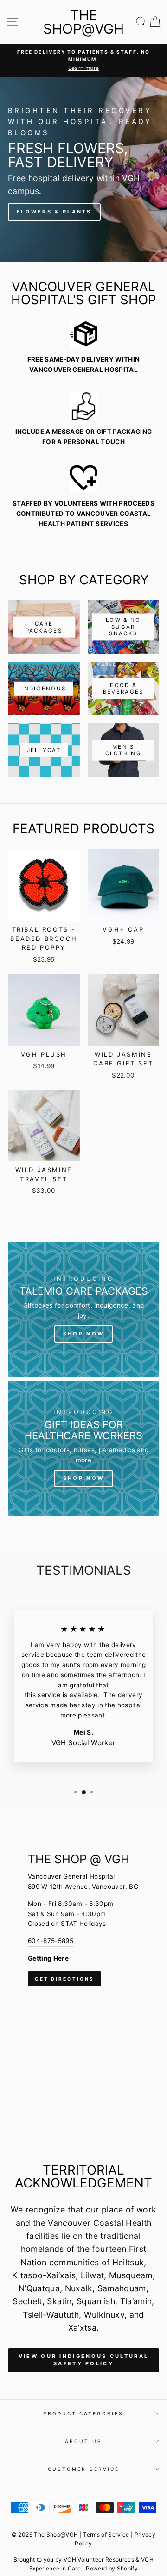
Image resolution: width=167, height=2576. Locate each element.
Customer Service (83, 2469)
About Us (83, 2441)
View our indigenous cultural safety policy (83, 2360)
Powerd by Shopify (112, 2568)
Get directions (64, 1979)
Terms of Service (106, 2535)
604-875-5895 (51, 1941)
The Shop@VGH (83, 22)
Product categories (83, 2413)
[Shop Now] (83, 1310)
